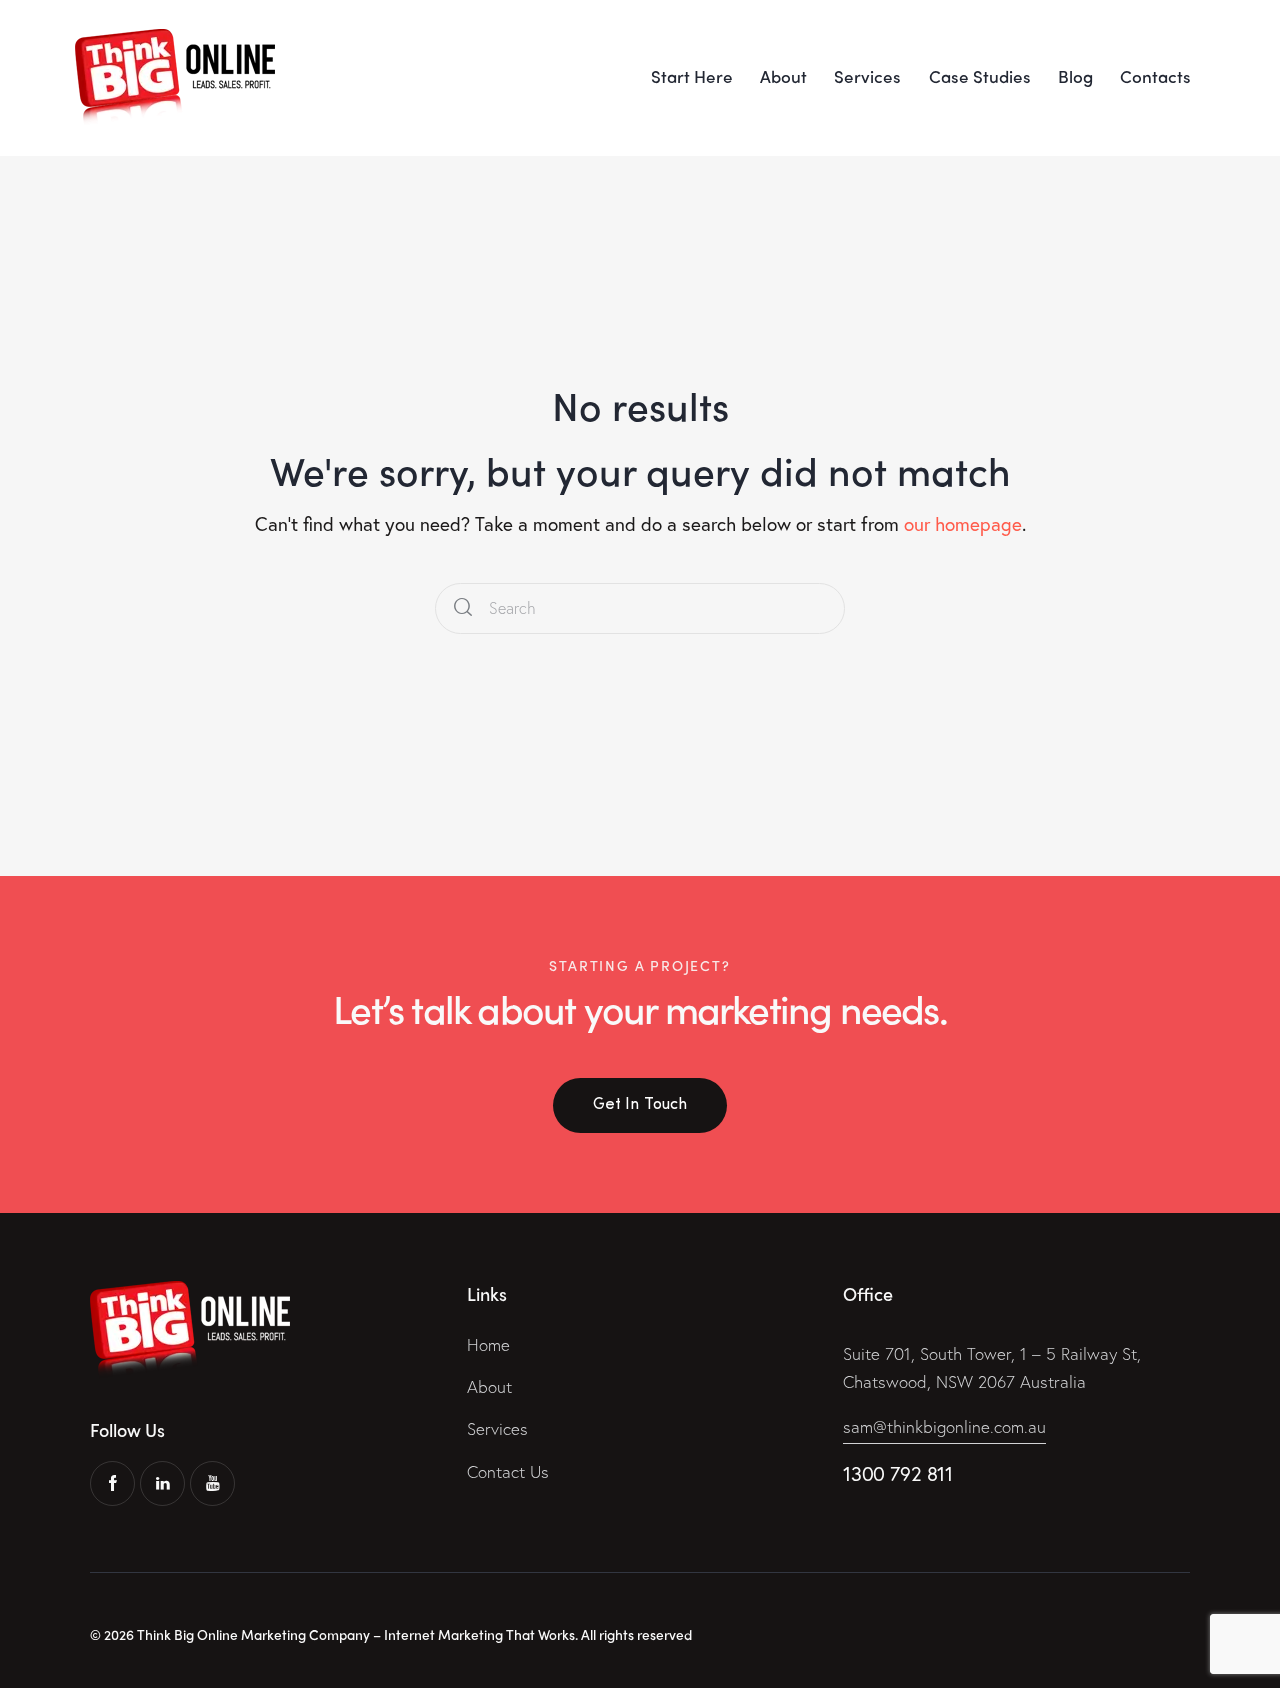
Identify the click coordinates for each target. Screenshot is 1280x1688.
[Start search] (463, 608)
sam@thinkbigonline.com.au (944, 1426)
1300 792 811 (897, 1473)
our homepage (963, 523)
